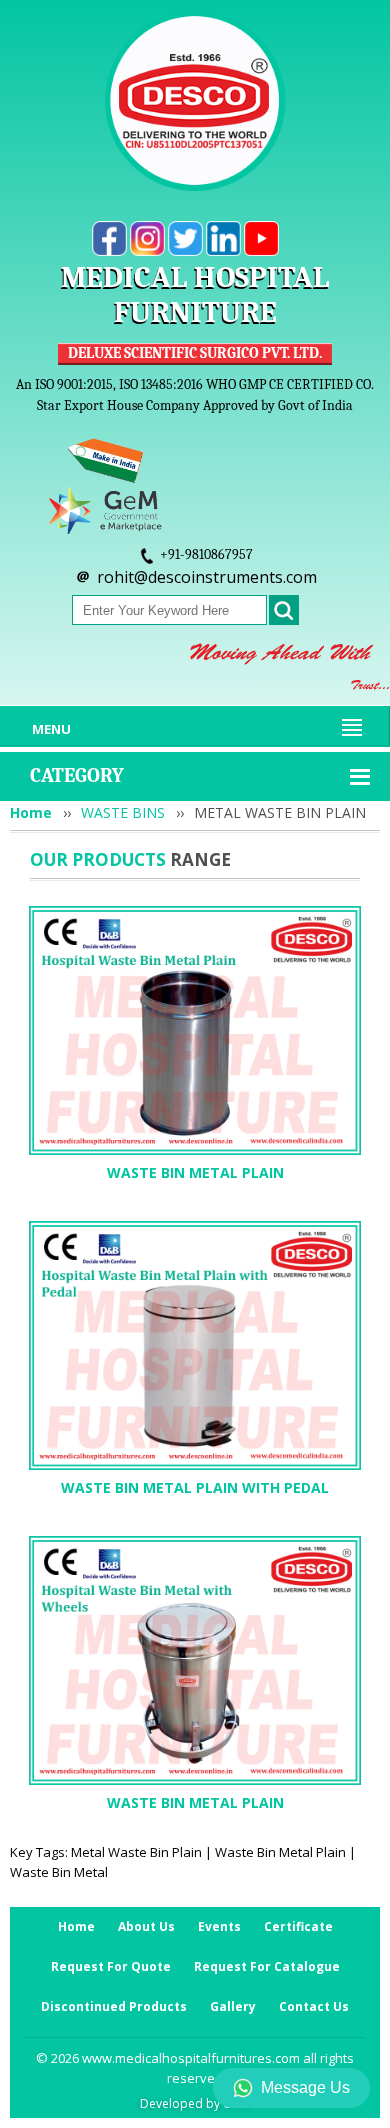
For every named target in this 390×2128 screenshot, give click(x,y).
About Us (146, 1926)
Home (31, 812)
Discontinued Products (114, 2006)
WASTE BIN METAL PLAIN (195, 1172)
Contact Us (314, 2006)
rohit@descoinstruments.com (207, 577)
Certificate (298, 1926)
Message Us (305, 2087)
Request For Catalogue (267, 1966)
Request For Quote (111, 1966)
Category (77, 775)
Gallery (233, 2006)
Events (219, 1926)
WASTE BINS (123, 812)
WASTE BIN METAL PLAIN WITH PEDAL (195, 1487)
